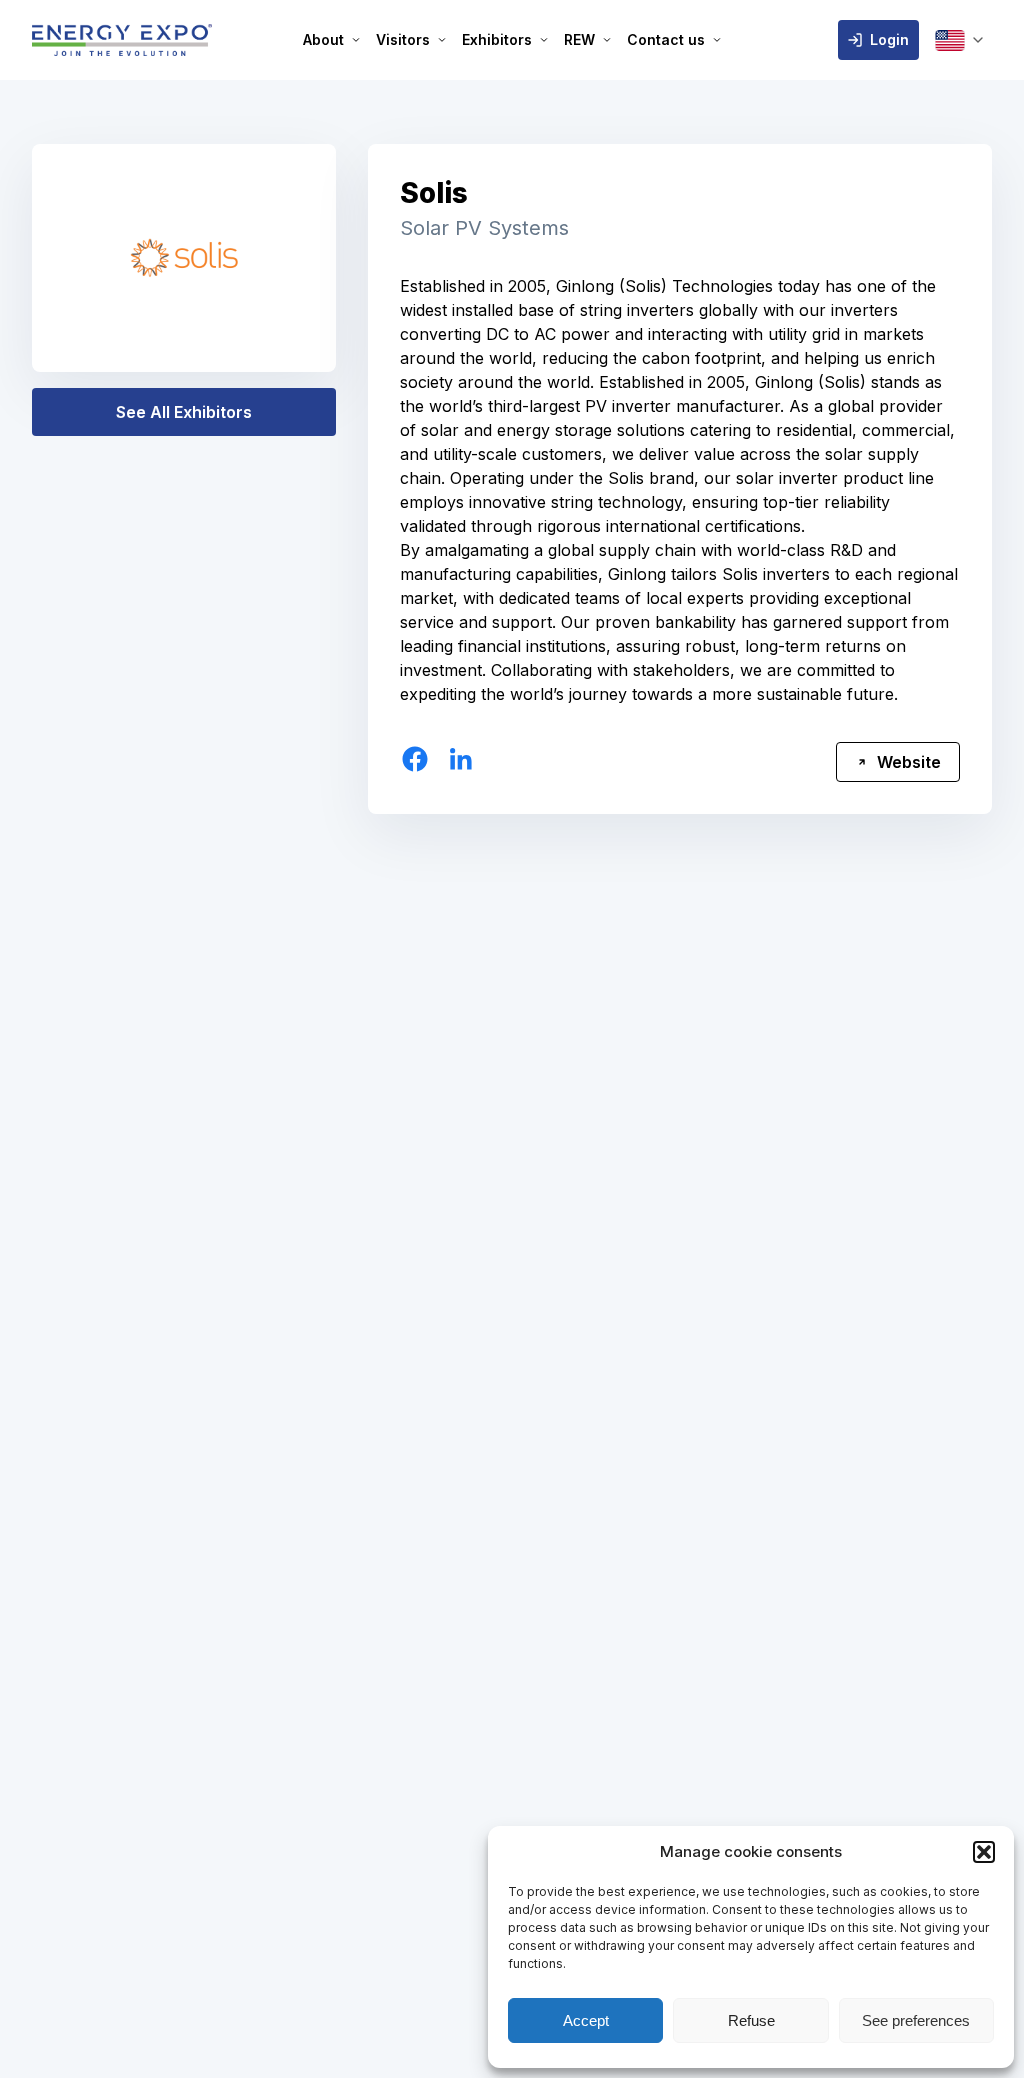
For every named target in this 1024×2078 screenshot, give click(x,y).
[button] (984, 1852)
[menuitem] (331, 40)
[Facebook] (415, 759)
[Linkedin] (461, 759)
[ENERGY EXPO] (122, 40)
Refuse (751, 2020)
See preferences (916, 2020)
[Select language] (959, 40)
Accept (586, 2020)
